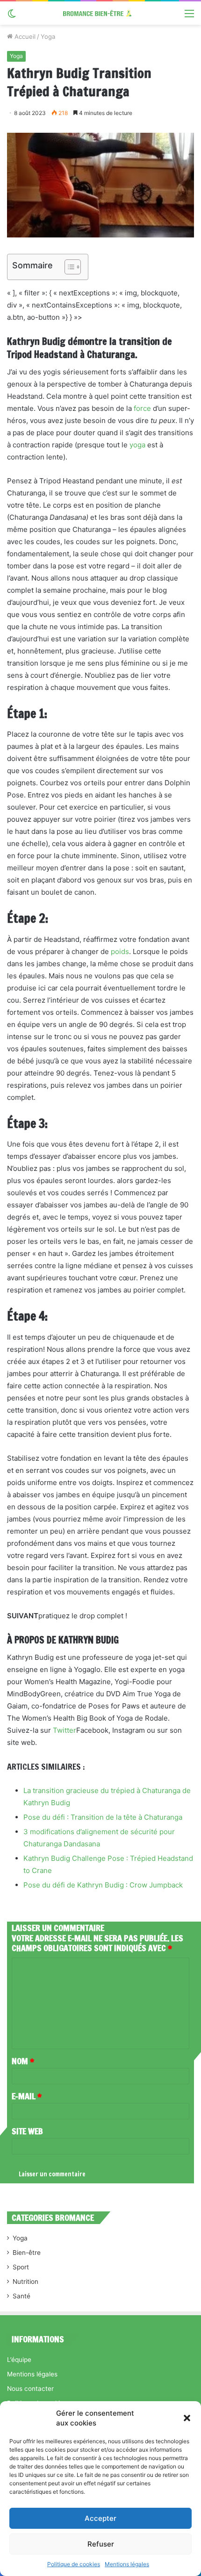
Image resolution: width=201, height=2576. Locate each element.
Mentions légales (127, 2564)
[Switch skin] (12, 17)
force (142, 408)
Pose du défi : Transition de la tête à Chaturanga (103, 1817)
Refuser (101, 2544)
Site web (27, 2131)
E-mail (27, 2096)
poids (120, 951)
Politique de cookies (74, 2564)
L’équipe (19, 2360)
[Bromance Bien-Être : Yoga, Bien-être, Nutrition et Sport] (100, 13)
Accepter (100, 2518)
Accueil (24, 36)
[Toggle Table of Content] (68, 267)
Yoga (48, 36)
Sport (21, 2267)
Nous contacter (30, 2389)
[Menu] (189, 17)
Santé (22, 2296)
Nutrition (25, 2282)
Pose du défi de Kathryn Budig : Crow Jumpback (103, 1885)
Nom (23, 2061)
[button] (187, 2418)
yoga (137, 445)
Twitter (65, 1730)
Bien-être (27, 2253)
